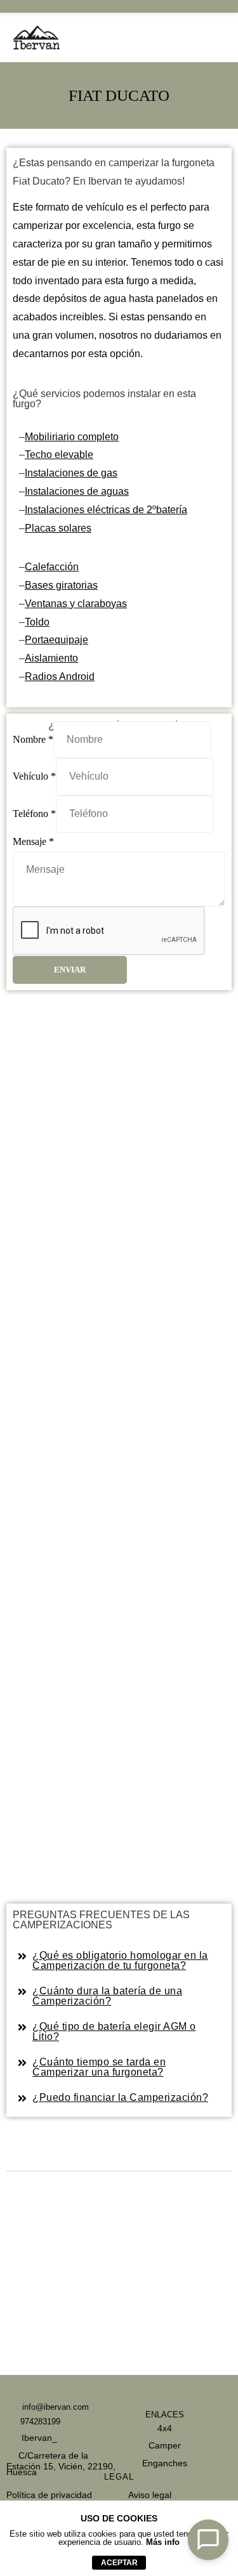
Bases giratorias (61, 585)
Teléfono (34, 814)
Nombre (33, 739)
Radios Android (60, 677)
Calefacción (52, 567)
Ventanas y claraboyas (76, 604)
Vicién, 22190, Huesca (61, 2469)
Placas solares (58, 528)
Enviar (70, 970)
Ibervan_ (38, 2438)
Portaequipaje (56, 640)
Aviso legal (150, 2495)
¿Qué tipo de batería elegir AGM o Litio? (114, 2031)
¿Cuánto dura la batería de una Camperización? (107, 1996)
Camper (165, 2445)
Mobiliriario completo (72, 437)
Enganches (165, 2463)
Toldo (37, 622)
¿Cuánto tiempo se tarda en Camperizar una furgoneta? (99, 2067)
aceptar (119, 2563)
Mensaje (33, 841)
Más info (163, 2542)
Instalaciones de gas (71, 473)
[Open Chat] (208, 2540)
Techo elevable (59, 454)
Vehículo (34, 776)
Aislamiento (51, 658)
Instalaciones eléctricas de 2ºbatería (106, 510)
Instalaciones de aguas (77, 491)
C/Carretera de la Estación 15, (47, 2461)
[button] (119, 1961)
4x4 (165, 2428)
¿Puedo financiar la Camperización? (120, 2097)
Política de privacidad (49, 2495)
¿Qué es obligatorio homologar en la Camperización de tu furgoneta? (120, 1960)
